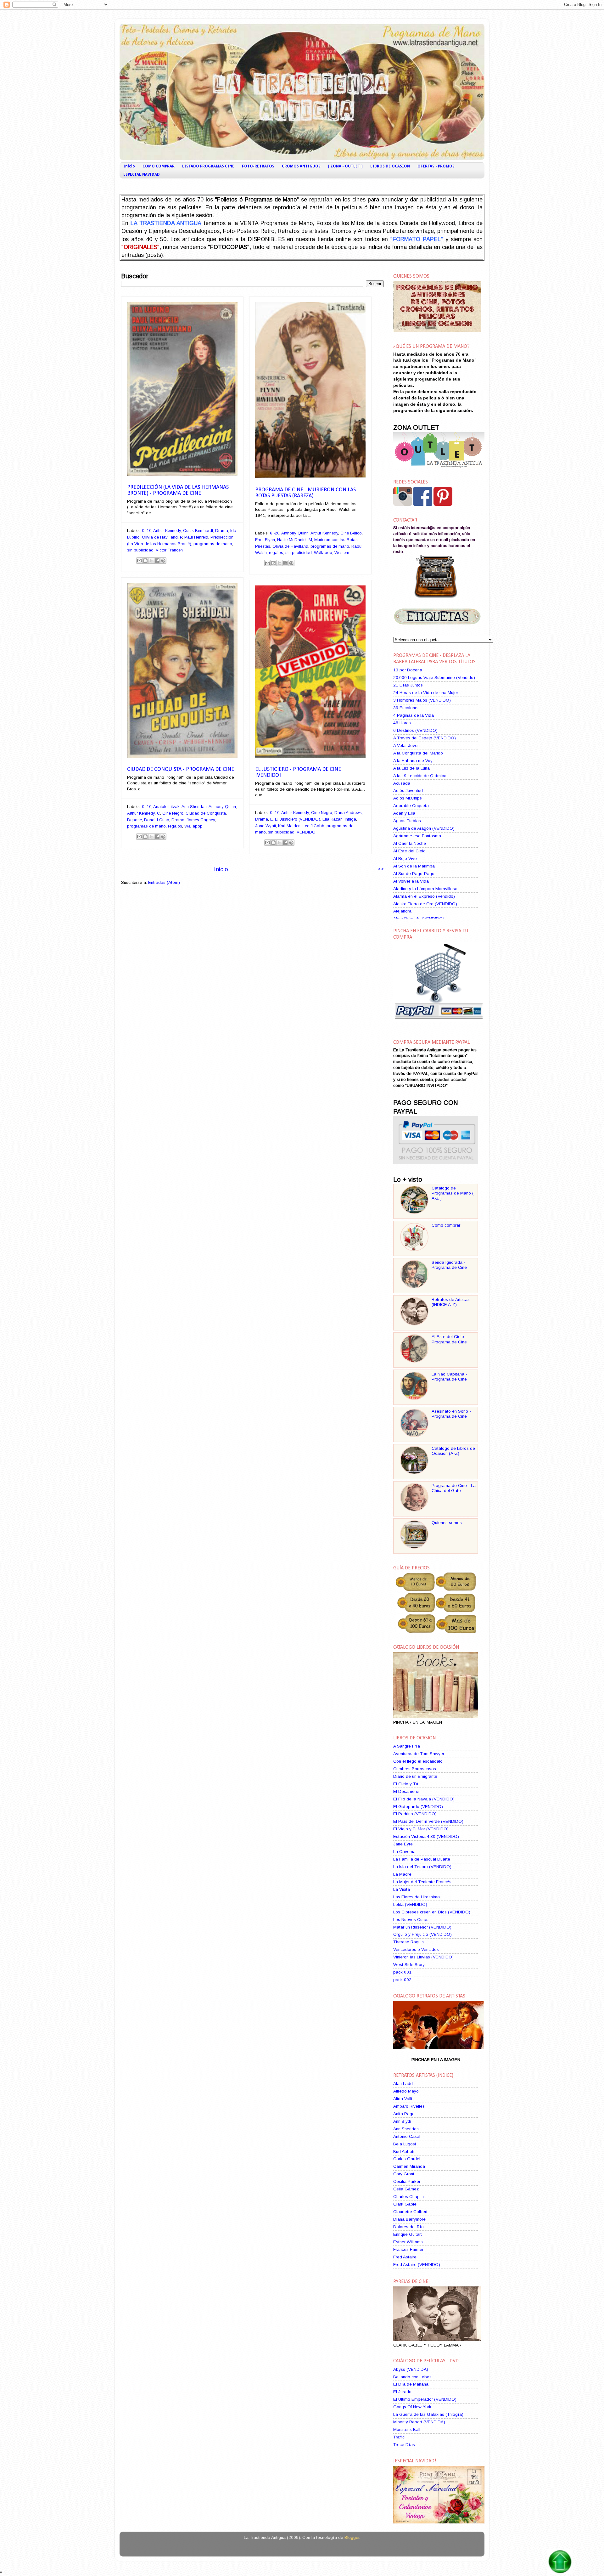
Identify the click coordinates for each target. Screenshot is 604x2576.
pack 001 (402, 1972)
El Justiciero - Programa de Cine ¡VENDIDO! (298, 772)
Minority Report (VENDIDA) (419, 2422)
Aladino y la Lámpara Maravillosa (425, 889)
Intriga (350, 819)
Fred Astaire (405, 2257)
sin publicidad (140, 550)
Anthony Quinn (295, 533)
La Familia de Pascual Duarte (422, 1859)
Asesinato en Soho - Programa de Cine (451, 1414)
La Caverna (404, 1852)
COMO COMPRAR (159, 166)
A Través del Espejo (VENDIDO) (425, 738)
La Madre (402, 1874)
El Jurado (402, 2392)
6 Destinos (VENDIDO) (415, 730)
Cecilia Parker (407, 2181)
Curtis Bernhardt (198, 531)
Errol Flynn (265, 540)
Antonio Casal (407, 2136)
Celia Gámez (406, 2189)
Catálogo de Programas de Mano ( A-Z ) (453, 1193)
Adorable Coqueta (411, 806)
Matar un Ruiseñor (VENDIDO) (422, 1927)
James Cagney (201, 820)
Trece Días (404, 2445)
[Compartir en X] (151, 561)
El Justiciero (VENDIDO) (298, 819)
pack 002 (402, 1980)
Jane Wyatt (266, 826)
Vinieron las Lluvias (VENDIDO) (423, 1957)
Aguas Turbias (407, 821)
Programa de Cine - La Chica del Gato (454, 1488)
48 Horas (402, 723)
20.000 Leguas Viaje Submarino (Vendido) (434, 678)
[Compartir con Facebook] (157, 561)
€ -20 (275, 533)
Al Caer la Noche (410, 843)
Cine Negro (173, 813)
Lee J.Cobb (313, 826)
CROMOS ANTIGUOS (301, 166)
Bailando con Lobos (412, 2377)
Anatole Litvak (166, 807)
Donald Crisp (157, 820)
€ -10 (147, 531)
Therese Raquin (408, 1942)
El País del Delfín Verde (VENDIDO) (428, 1821)
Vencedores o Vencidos (416, 1949)
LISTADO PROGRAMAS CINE (208, 166)
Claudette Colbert (410, 2212)
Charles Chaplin (408, 2197)
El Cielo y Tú (406, 1784)
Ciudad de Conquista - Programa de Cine (181, 769)
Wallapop (323, 553)
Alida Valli (403, 2099)
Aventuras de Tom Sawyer (419, 1754)
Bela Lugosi (405, 2144)
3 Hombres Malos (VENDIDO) (422, 700)
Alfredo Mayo (406, 2091)
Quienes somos (447, 1523)
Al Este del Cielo (409, 851)
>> (381, 869)
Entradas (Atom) (164, 882)
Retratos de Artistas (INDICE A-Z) (451, 1302)
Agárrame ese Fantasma (417, 836)
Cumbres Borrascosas (415, 1769)
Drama (222, 531)
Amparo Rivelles (409, 2106)
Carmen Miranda (409, 2166)
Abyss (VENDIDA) (411, 2369)
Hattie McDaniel (292, 540)
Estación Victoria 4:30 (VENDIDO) (426, 1836)
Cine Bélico (351, 533)
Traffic (399, 2437)
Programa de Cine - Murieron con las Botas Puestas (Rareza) (305, 493)
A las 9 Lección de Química (420, 776)
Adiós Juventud (408, 791)
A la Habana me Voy (413, 761)
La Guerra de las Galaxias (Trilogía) (428, 2414)
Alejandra (402, 911)
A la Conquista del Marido (418, 753)
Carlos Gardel (407, 2159)
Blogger (352, 2537)
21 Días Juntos (408, 685)
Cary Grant (404, 2174)
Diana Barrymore (409, 2219)
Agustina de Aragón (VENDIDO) (424, 828)
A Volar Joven (406, 746)
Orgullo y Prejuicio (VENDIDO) (422, 1934)
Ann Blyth (402, 2121)
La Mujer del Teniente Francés (422, 1882)
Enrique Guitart (408, 2234)
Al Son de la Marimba (414, 866)
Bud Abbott (404, 2152)
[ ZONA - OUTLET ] (345, 166)
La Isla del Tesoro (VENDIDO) (422, 1867)
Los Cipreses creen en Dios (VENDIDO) (432, 1912)
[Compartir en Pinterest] (163, 561)
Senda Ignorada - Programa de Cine (449, 1265)
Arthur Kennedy (167, 531)
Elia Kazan (333, 819)
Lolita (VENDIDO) (410, 1904)
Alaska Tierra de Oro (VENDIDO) (425, 904)
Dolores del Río (408, 2227)
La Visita (402, 1889)
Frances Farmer (408, 2249)
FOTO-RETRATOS (258, 166)
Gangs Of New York (412, 2407)
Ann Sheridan (194, 807)
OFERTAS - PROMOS (436, 166)
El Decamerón (407, 1791)
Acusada (402, 783)
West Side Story (409, 1965)
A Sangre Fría (407, 1746)
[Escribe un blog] (145, 561)
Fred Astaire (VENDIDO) (417, 2265)
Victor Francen (169, 550)
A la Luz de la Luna (411, 768)
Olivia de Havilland (160, 537)
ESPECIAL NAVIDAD (142, 174)
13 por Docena (408, 670)
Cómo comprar (446, 1225)
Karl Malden (289, 826)
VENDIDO (306, 832)
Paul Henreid (196, 537)
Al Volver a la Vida (411, 881)
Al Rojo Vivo (405, 859)
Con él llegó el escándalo (418, 1761)
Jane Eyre (403, 1844)
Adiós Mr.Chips (408, 798)
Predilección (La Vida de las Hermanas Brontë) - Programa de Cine (178, 490)
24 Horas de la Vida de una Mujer (426, 693)
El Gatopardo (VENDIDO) (418, 1807)
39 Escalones (406, 708)
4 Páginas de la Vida (414, 715)
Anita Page (404, 2114)
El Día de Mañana (411, 2384)
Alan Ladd (403, 2084)
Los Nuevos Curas (411, 1920)
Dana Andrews (348, 813)
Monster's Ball (407, 2429)
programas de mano (213, 544)
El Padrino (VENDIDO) (415, 1814)
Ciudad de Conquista (206, 813)
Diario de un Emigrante (415, 1776)
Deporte (134, 820)
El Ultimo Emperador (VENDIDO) (425, 2399)
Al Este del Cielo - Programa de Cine (449, 1339)
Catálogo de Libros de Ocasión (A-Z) (453, 1451)
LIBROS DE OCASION (390, 166)
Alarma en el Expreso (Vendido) (424, 896)
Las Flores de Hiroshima (417, 1897)
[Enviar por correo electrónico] (139, 561)
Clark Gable (405, 2204)
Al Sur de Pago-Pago (414, 874)
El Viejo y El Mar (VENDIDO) (421, 1829)
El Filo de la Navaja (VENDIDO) (424, 1799)
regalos (276, 553)
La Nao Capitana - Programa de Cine (449, 1377)
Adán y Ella (404, 813)
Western (342, 553)
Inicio (129, 166)
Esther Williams (408, 2242)
